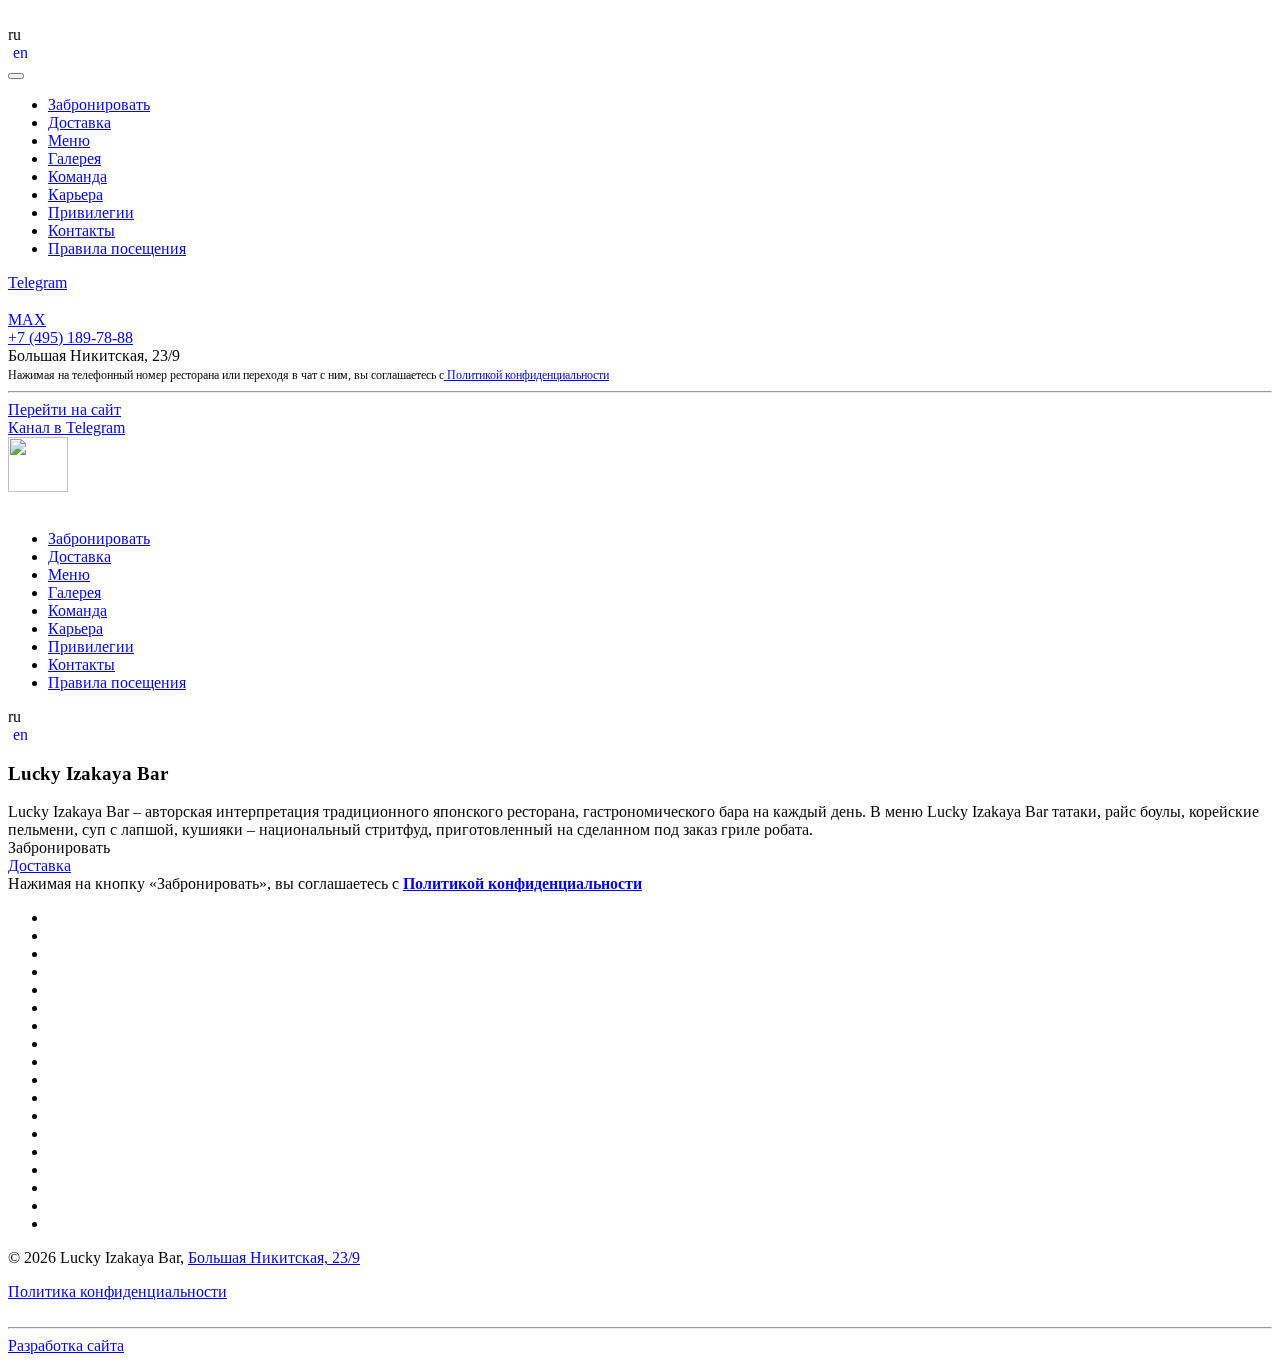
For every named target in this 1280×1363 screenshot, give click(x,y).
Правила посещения (117, 248)
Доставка (79, 122)
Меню (69, 140)
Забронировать (99, 104)
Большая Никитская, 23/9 (274, 1257)
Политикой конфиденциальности (526, 375)
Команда (77, 176)
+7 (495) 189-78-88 (70, 337)
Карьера (75, 194)
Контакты (81, 230)
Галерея (74, 158)
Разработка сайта (66, 1345)
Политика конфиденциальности (117, 1291)
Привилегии (91, 212)
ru (14, 34)
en (20, 52)
